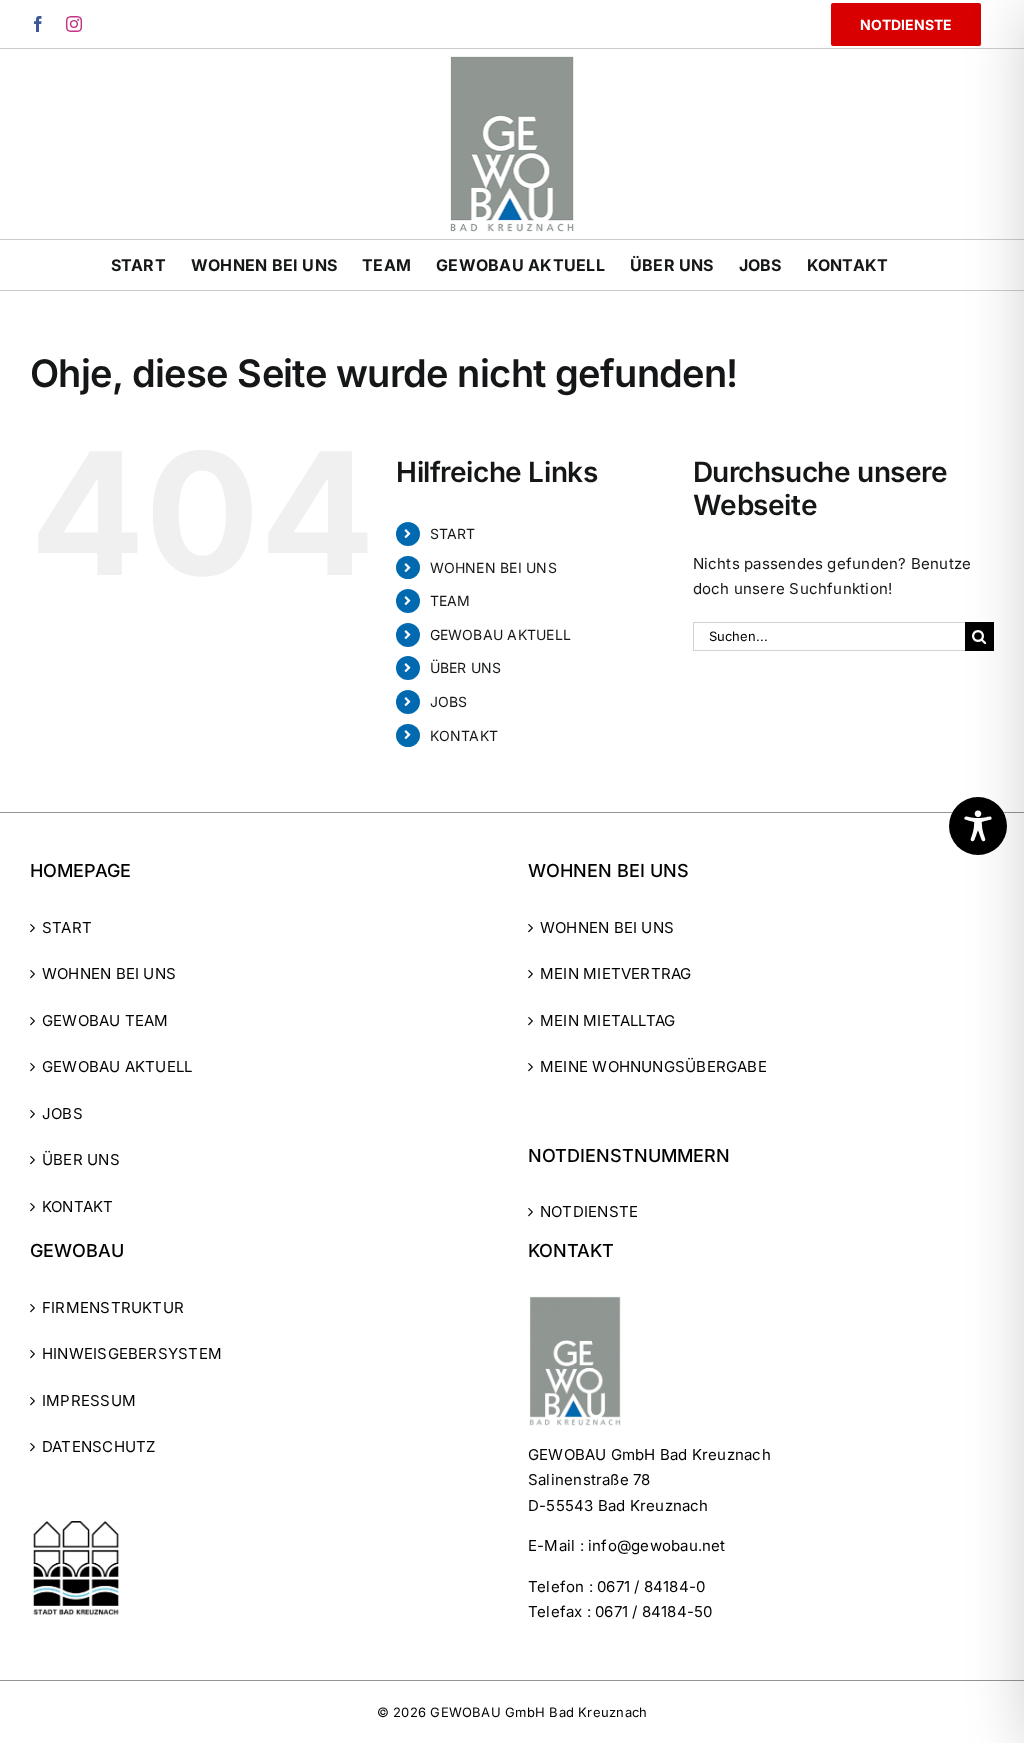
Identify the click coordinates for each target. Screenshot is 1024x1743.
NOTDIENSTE (589, 1211)
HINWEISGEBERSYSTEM (132, 1353)
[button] (44, 1699)
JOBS (449, 701)
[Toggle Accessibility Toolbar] (978, 826)
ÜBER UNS (466, 667)
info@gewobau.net (657, 1545)
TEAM (450, 600)
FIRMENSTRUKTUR (113, 1307)
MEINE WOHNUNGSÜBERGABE (653, 1066)
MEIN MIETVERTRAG (616, 973)
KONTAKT (464, 735)
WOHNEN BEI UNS (493, 567)
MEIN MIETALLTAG (607, 1020)
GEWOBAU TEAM (105, 1020)
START (453, 533)
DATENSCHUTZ (98, 1446)
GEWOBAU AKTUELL (500, 634)
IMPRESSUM (89, 1400)
